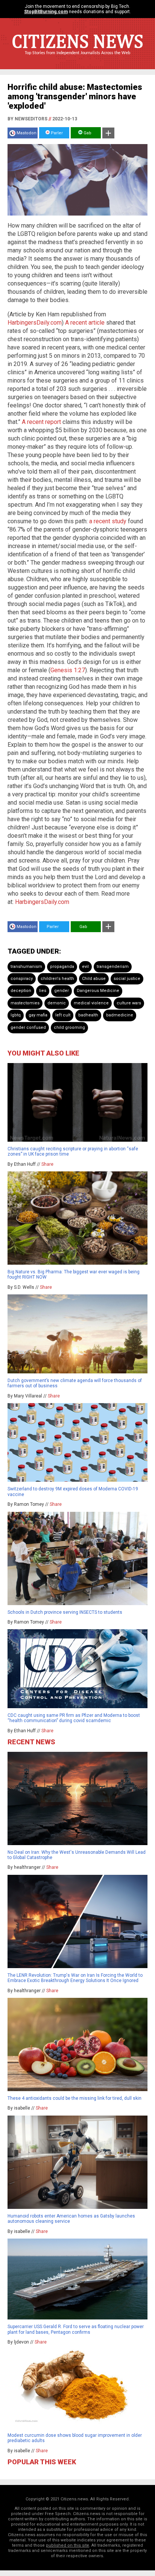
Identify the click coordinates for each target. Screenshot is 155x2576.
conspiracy (22, 979)
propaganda (62, 967)
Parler (56, 133)
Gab (87, 133)
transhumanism (26, 967)
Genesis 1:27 (68, 670)
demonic (57, 1003)
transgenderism (113, 967)
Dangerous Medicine (98, 991)
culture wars (129, 1003)
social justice (127, 979)
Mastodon (27, 133)
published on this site (68, 2545)
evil (85, 967)
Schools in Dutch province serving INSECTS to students (65, 1612)
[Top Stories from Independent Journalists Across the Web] (77, 58)
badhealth (88, 1015)
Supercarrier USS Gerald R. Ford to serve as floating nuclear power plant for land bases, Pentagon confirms (76, 2329)
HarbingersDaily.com (35, 323)
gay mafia (38, 1015)
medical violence (91, 1003)
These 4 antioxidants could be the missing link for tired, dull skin (74, 2098)
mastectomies (25, 1003)
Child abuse (94, 979)
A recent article (85, 323)
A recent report (41, 422)
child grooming (69, 1028)
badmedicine (120, 1015)
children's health (57, 979)
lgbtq (16, 1015)
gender (62, 991)
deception (21, 991)
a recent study (108, 521)
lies (43, 991)
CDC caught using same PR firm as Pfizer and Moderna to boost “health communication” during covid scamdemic (74, 1718)
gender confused (28, 1028)
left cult (63, 1015)
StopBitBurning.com (46, 12)
